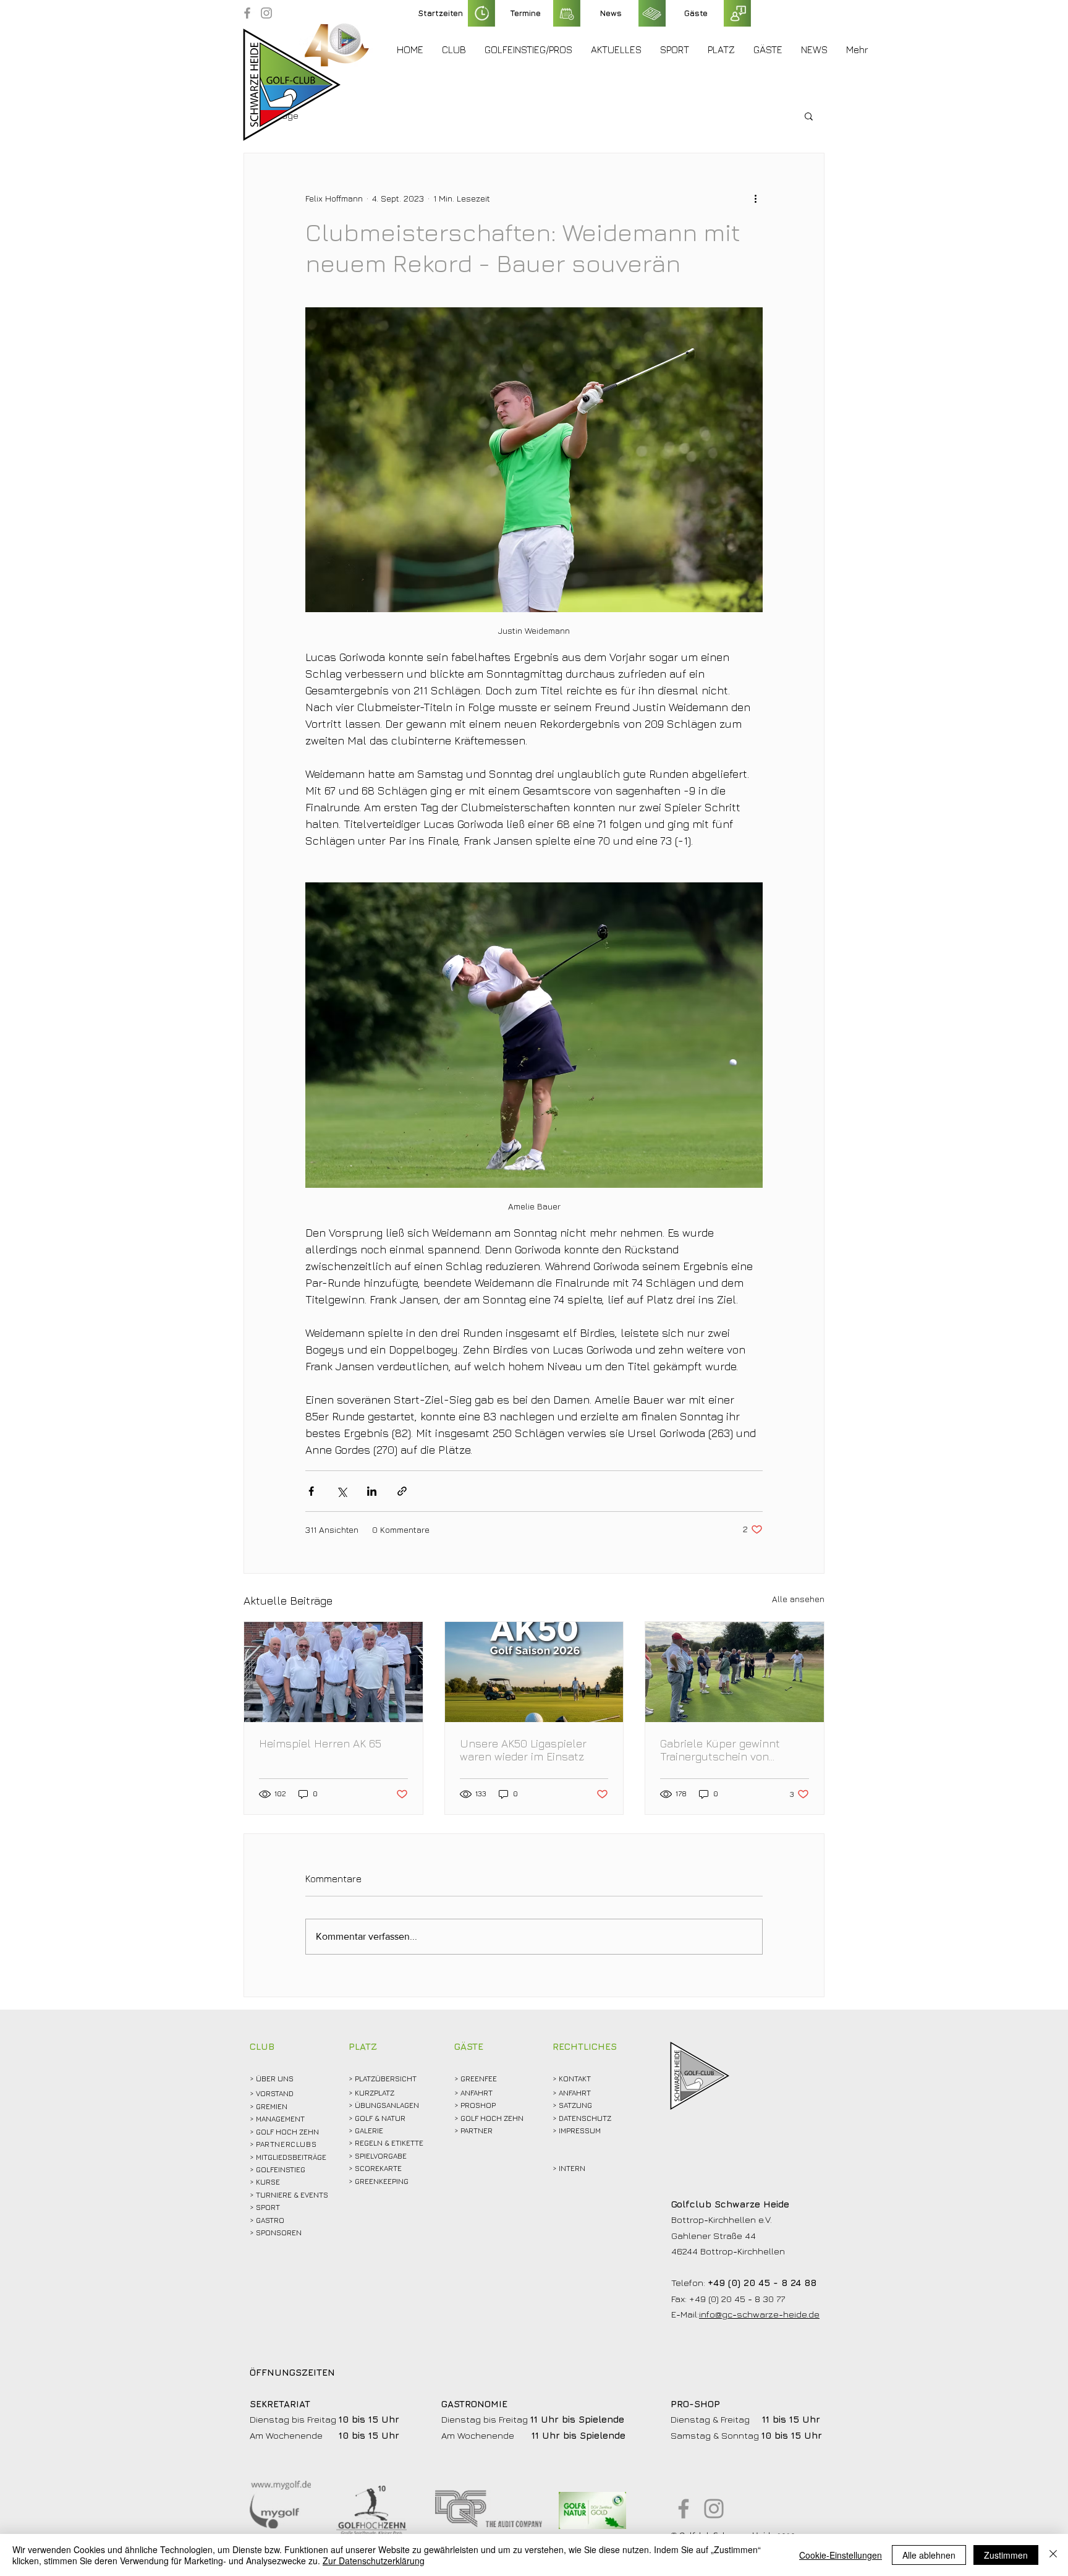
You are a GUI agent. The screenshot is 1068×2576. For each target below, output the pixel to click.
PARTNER (477, 2130)
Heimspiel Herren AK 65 (320, 1743)
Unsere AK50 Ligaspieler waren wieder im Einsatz (523, 1750)
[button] (454, 49)
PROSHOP (478, 2105)
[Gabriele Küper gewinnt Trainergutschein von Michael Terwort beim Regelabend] (735, 1672)
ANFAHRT (477, 2093)
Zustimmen (1006, 2555)
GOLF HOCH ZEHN (492, 2118)
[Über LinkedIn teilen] (372, 1491)
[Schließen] (1053, 2555)
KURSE (268, 2182)
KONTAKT (575, 2079)
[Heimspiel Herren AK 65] (333, 1672)
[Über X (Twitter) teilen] (341, 1491)
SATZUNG (575, 2105)
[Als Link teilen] (402, 1491)
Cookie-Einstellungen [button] (841, 2555)
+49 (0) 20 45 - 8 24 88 (762, 2283)
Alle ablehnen (929, 2555)
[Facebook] (247, 13)
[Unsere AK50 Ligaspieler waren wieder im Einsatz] (534, 1672)
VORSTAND (275, 2093)
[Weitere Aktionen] (755, 198)
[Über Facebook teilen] (311, 1491)
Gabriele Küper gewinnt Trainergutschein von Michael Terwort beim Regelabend (720, 1750)
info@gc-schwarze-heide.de (759, 2314)
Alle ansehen (798, 1599)
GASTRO (270, 2220)
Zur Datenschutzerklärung (374, 2561)
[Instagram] (266, 13)
